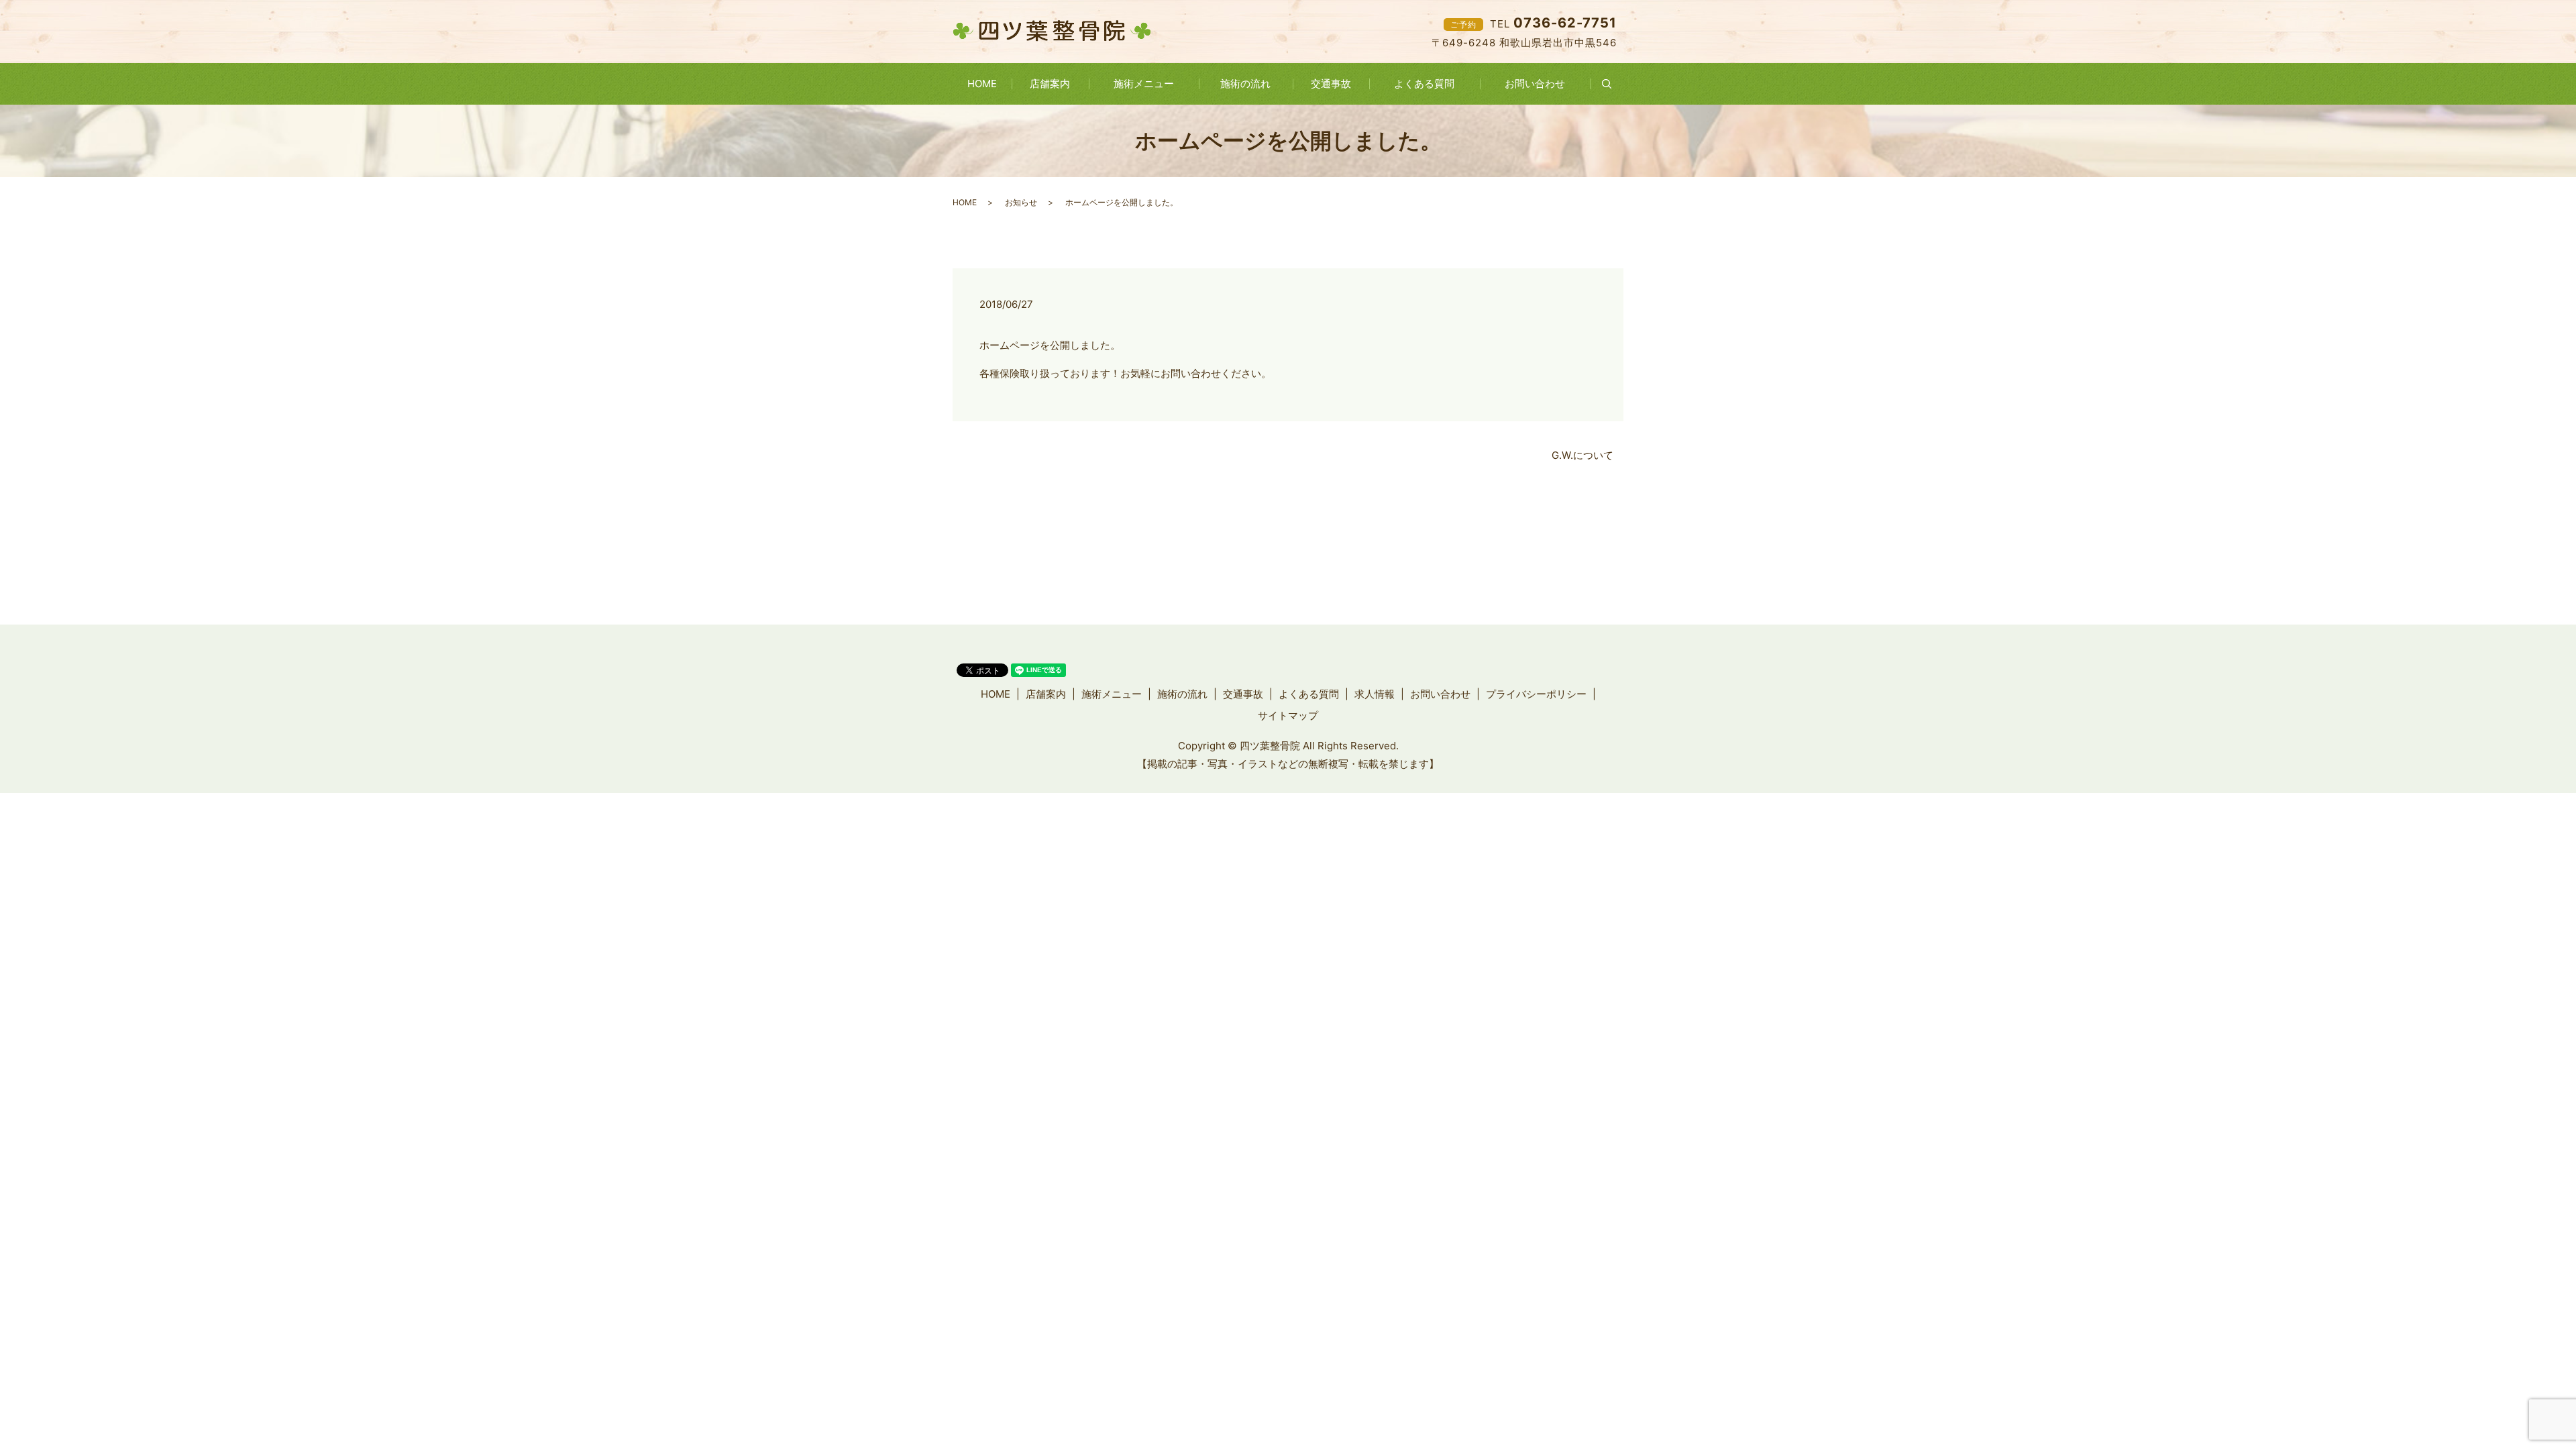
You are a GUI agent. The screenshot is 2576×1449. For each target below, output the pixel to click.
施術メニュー (1144, 84)
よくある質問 (1424, 84)
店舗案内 (1050, 84)
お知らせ (1021, 202)
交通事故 (1331, 84)
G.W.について (1582, 455)
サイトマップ (1288, 715)
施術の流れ (1245, 84)
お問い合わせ (1535, 84)
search (1615, 84)
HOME (982, 84)
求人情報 (1375, 694)
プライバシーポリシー (1536, 694)
